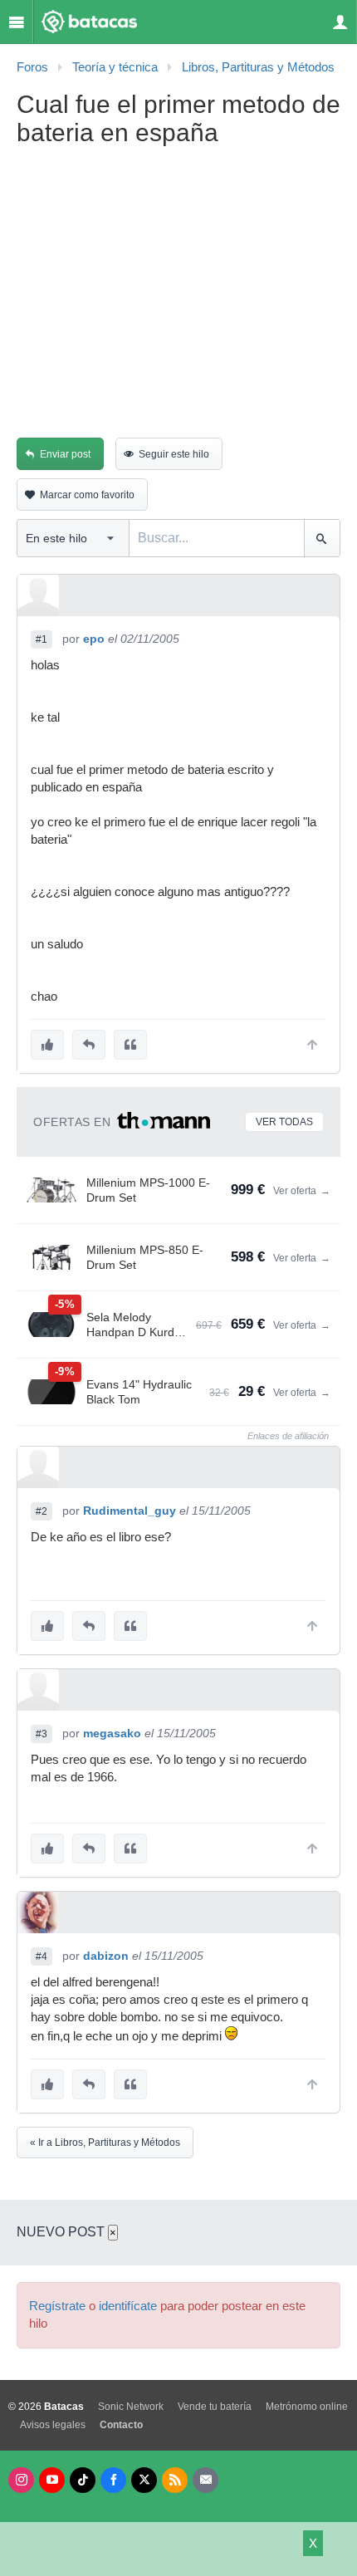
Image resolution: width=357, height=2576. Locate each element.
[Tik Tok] (83, 2480)
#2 (42, 1511)
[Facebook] (113, 2480)
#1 (42, 639)
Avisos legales (53, 2425)
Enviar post (65, 454)
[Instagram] (21, 2480)
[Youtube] (52, 2480)
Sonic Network (131, 2407)
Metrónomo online (307, 2407)
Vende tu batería (215, 2407)
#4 (42, 1956)
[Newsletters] (205, 2480)
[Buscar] (322, 538)
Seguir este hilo (174, 454)
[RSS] (175, 2480)
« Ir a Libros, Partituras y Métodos (105, 2143)
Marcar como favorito (87, 495)
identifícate (128, 2306)
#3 (42, 1734)
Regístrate (57, 2306)
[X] (144, 2480)
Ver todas (284, 1122)
